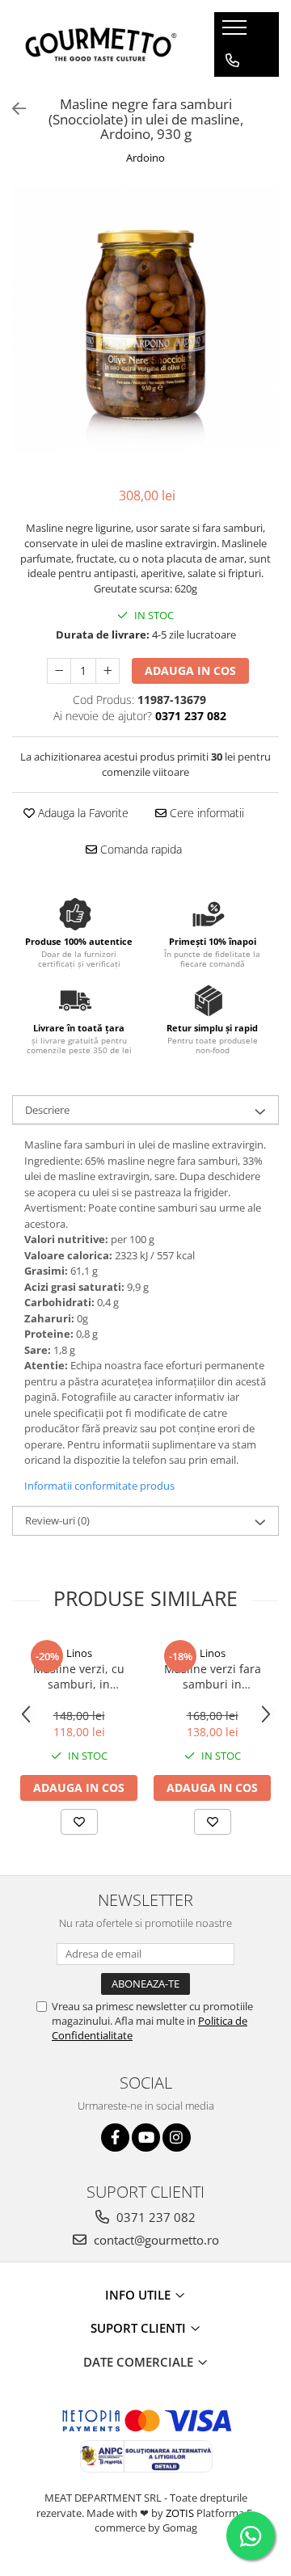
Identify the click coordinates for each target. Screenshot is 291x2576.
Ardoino (145, 158)
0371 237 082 (154, 2217)
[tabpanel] (145, 319)
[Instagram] (177, 2138)
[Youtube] (146, 2138)
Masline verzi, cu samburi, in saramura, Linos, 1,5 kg (79, 1676)
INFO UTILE (139, 2295)
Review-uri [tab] (57, 1520)
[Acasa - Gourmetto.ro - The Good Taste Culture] (101, 44)
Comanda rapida (139, 849)
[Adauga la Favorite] (79, 1822)
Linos (79, 1653)
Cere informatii (205, 813)
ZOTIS (180, 2513)
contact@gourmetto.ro (155, 2240)
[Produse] (236, 32)
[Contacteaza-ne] (232, 61)
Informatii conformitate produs (99, 1486)
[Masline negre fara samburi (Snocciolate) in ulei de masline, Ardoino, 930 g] (145, 319)
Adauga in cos (190, 670)
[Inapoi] (12, 109)
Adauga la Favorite (82, 813)
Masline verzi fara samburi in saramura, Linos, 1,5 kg (213, 1676)
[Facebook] (115, 2138)
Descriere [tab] (47, 1110)
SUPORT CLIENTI (140, 2328)
